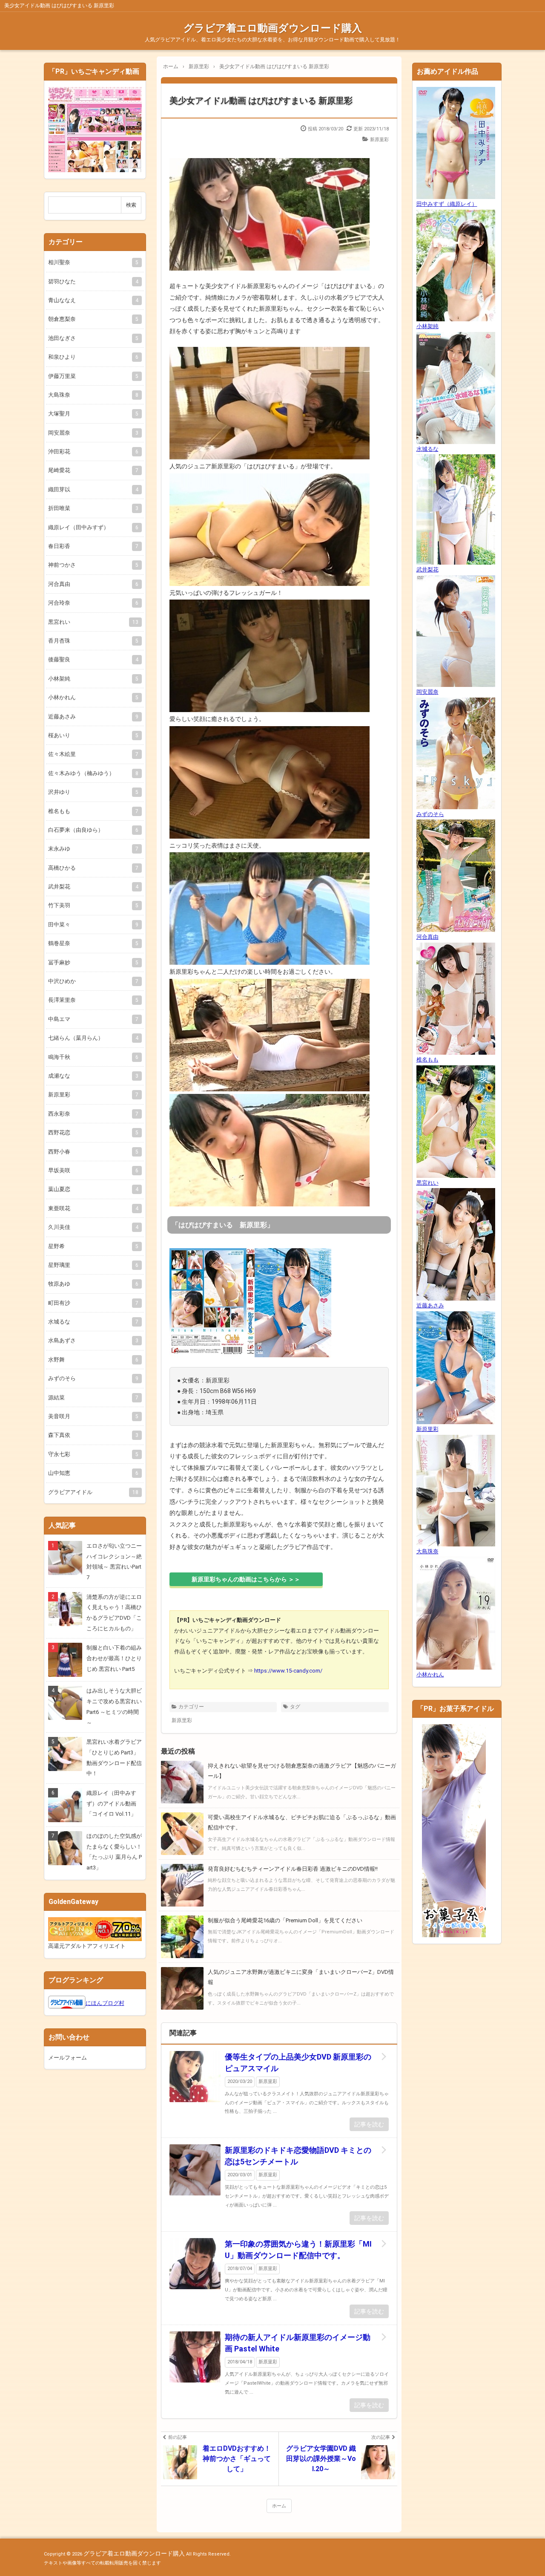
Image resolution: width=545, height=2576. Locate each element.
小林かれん (93, 697)
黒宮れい (93, 622)
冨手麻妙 (93, 962)
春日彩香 (93, 546)
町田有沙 (93, 1303)
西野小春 (93, 1152)
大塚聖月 (93, 414)
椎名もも (93, 811)
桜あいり (93, 735)
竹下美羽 (93, 905)
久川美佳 (93, 1227)
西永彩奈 (93, 1114)
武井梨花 (93, 887)
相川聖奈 (93, 262)
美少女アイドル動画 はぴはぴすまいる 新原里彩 (261, 101)
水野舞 (93, 1360)
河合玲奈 (93, 603)
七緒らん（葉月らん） (93, 1038)
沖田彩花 (93, 451)
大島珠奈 (93, 395)
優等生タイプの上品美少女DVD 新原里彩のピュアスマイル (298, 2063)
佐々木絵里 (93, 754)
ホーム (279, 2506)
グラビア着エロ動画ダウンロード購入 (273, 28)
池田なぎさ (93, 338)
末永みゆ (93, 849)
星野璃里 (93, 1265)
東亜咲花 (93, 1208)
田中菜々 (93, 925)
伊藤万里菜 (93, 376)
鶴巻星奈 (93, 943)
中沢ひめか (93, 981)
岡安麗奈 (93, 433)
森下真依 (93, 1435)
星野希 (93, 1246)
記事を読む (369, 2124)
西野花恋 (93, 1132)
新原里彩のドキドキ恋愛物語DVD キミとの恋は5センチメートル (298, 2156)
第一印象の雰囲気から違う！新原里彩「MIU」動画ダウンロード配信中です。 (298, 2250)
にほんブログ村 (105, 2003)
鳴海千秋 (93, 1057)
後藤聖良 (93, 659)
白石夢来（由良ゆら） (93, 830)
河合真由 (93, 584)
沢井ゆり (93, 792)
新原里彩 (379, 140)
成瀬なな (93, 1076)
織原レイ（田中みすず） (93, 527)
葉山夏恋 (93, 1189)
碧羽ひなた (93, 281)
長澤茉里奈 (93, 1000)
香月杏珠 (93, 641)
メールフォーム (67, 2058)
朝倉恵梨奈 (93, 319)
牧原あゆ (93, 1284)
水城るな (93, 1322)
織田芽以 (93, 489)
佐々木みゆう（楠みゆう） (93, 773)
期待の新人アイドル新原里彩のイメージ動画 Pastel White (298, 2343)
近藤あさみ (93, 717)
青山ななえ (93, 300)
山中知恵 (93, 1473)
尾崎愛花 (93, 470)
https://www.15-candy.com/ (288, 1671)
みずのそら (93, 1378)
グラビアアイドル (93, 1492)
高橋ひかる (93, 868)
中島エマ (93, 1019)
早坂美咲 (93, 1170)
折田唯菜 (93, 508)
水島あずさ (93, 1340)
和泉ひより (93, 357)
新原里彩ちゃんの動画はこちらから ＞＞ (246, 1579)
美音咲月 (93, 1416)
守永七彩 (93, 1454)
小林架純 (93, 679)
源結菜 (93, 1398)
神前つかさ (93, 565)
